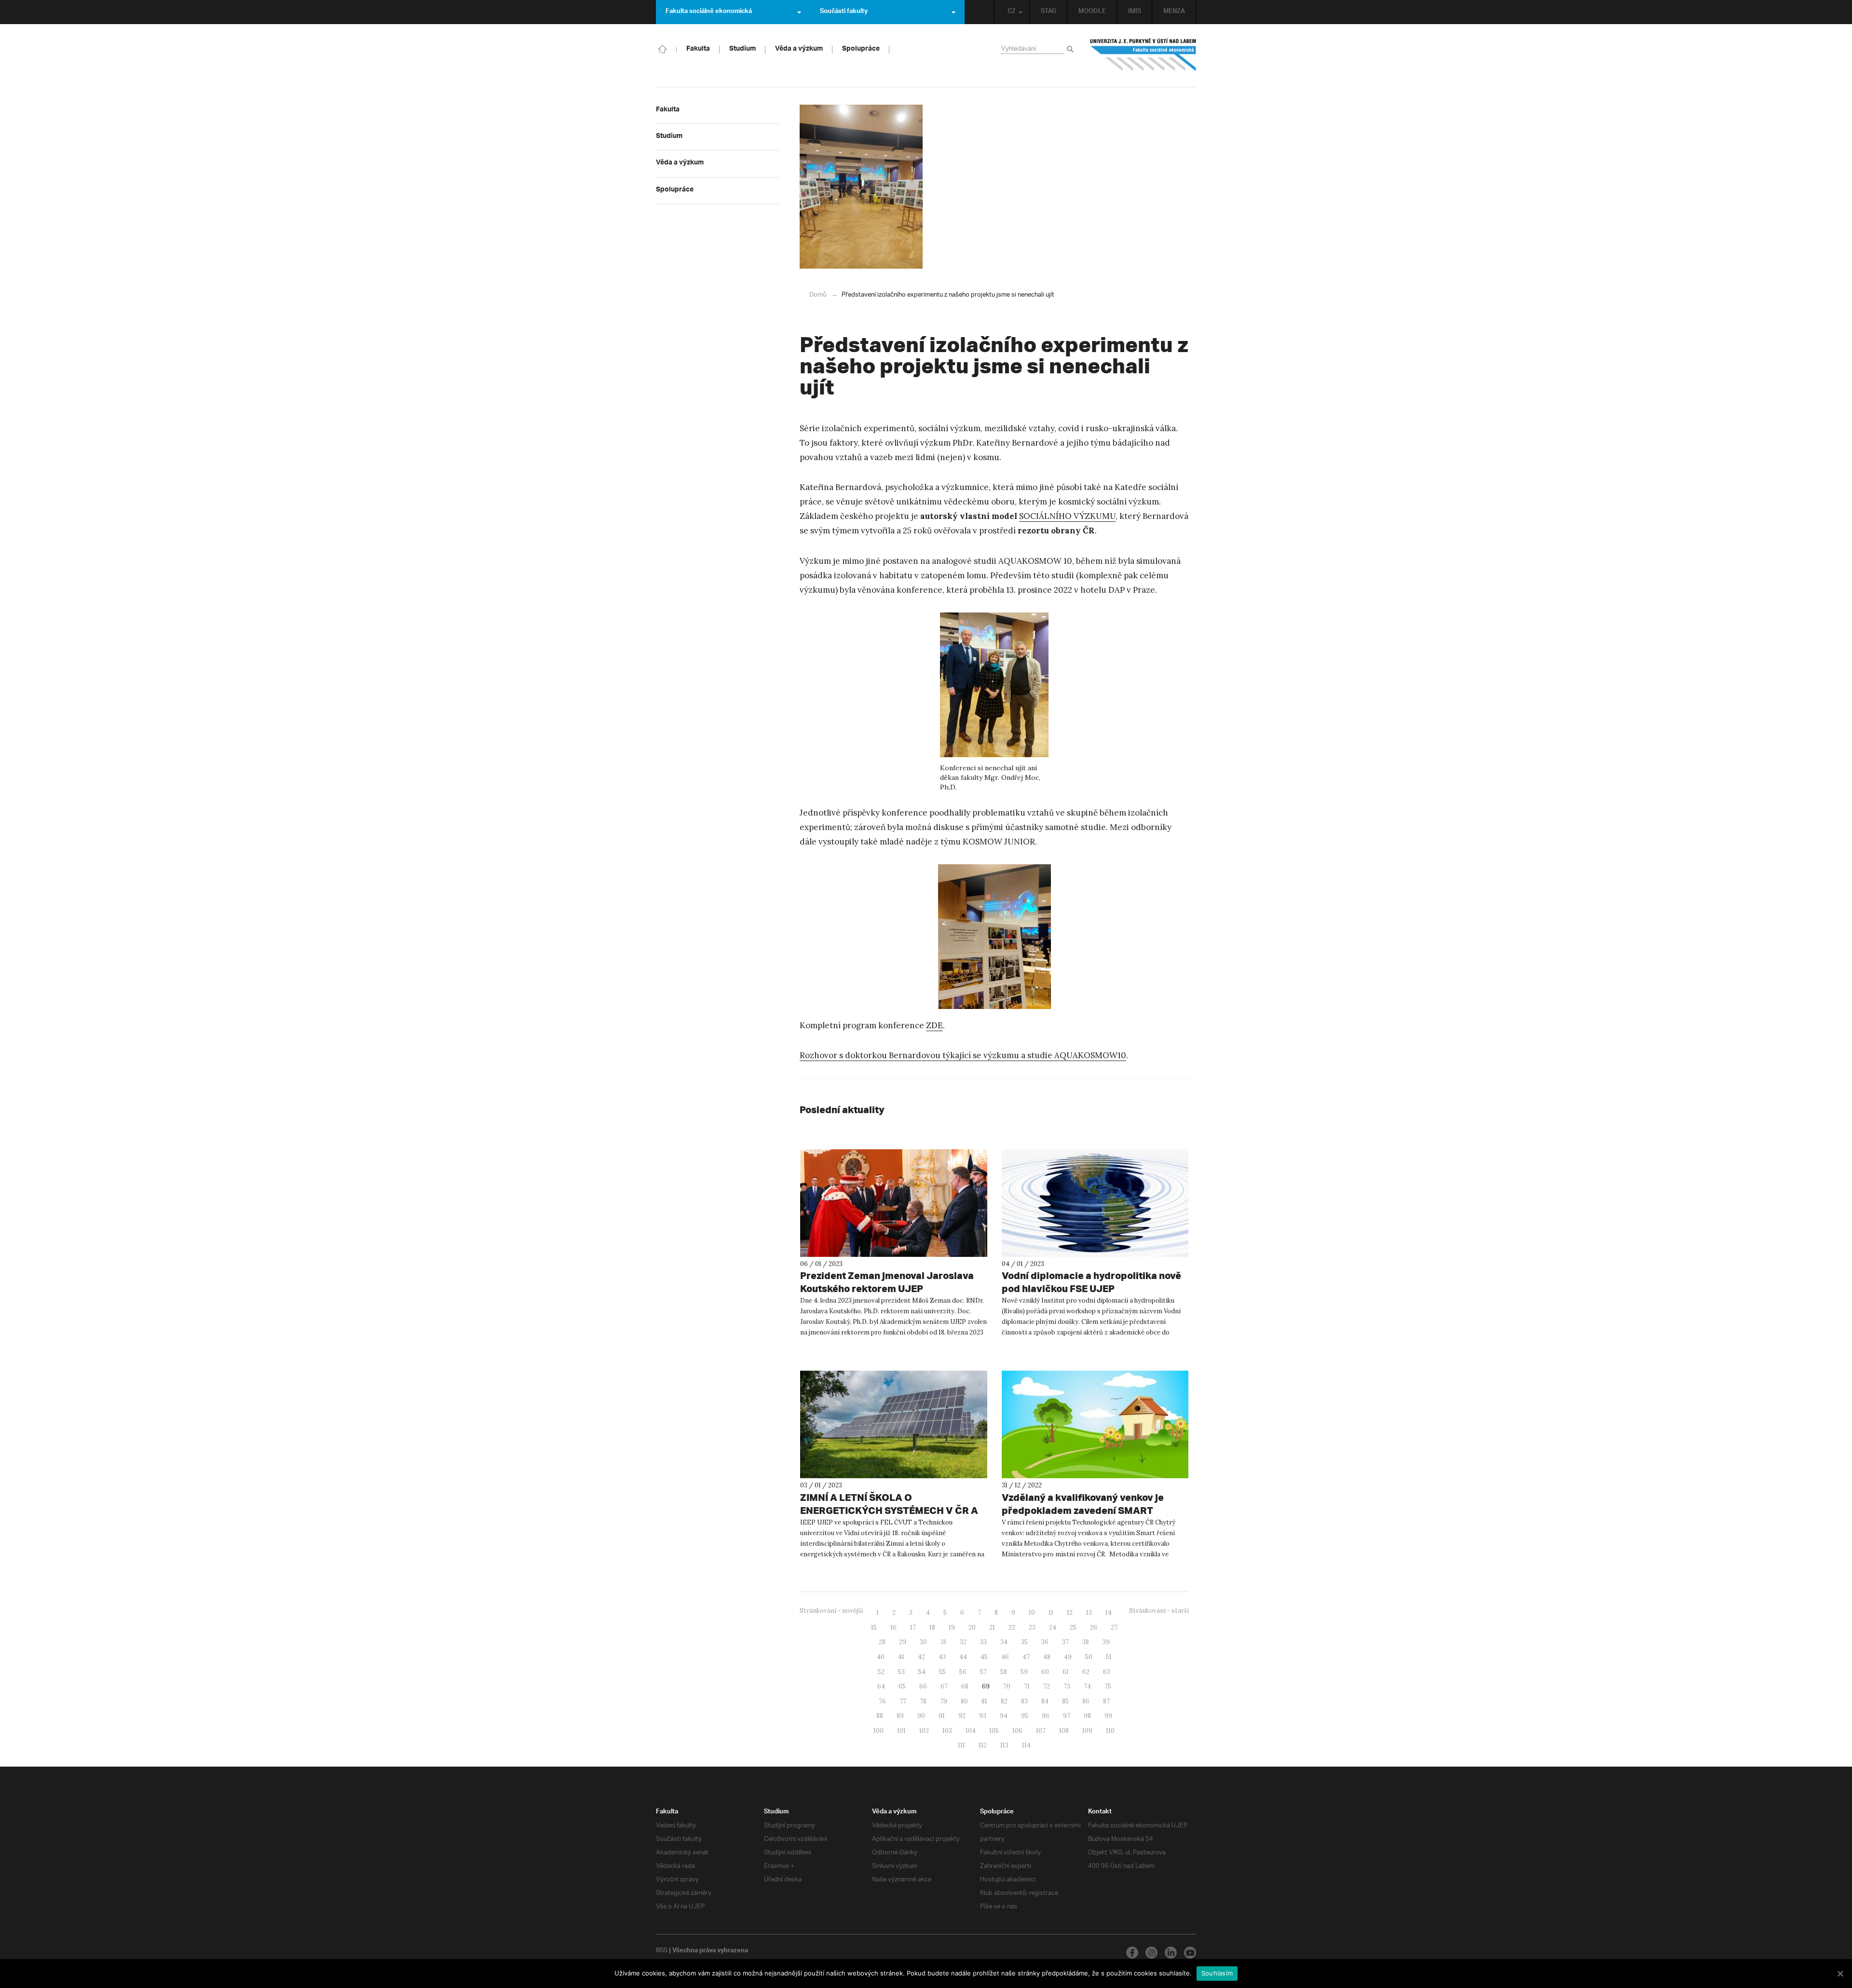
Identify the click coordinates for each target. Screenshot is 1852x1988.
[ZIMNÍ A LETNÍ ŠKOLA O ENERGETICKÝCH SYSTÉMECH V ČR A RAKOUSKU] (894, 1424)
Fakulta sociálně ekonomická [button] (709, 12)
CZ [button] (1012, 12)
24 (1053, 1627)
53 (901, 1672)
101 (901, 1731)
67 (944, 1686)
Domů (818, 295)
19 (952, 1627)
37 (1065, 1642)
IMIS (1135, 12)
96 (1046, 1716)
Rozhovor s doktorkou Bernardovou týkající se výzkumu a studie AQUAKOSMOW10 (963, 1055)
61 (1066, 1672)
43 (942, 1657)
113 (1004, 1745)
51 (1109, 1657)
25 (1073, 1627)
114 (1026, 1745)
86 (1086, 1701)
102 (924, 1731)
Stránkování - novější (831, 1611)
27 (1114, 1627)
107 (1041, 1731)
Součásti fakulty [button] (844, 12)
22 (1012, 1627)
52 (881, 1672)
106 (1017, 1731)
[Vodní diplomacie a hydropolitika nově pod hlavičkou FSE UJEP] (1095, 1203)
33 (983, 1642)
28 (882, 1642)
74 (1087, 1686)
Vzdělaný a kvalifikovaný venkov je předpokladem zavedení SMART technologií (1083, 1510)
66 (923, 1686)
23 (1032, 1627)
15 (874, 1627)
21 (992, 1627)
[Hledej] (1072, 50)
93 (983, 1716)
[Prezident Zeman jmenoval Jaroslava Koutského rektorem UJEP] (894, 1203)
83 (1024, 1701)
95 (1025, 1716)
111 (961, 1745)
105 (994, 1731)
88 (880, 1716)
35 (1024, 1642)
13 (1089, 1613)
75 (1108, 1686)
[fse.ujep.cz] (1143, 55)
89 (900, 1716)
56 (963, 1672)
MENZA (1174, 12)
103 (947, 1731)
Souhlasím (1217, 1973)
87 (1106, 1701)
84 (1045, 1701)
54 (922, 1672)
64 (881, 1686)
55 (942, 1672)
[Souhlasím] (1840, 1974)
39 (1106, 1642)
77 (903, 1701)
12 (1070, 1613)
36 (1045, 1642)
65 (902, 1686)
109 (1087, 1731)
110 (1110, 1731)
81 (984, 1701)
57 (983, 1672)
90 (921, 1716)
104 (971, 1731)
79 (944, 1701)
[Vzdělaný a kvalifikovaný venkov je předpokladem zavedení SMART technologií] (1095, 1424)
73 (1067, 1686)
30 (923, 1642)
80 (964, 1701)
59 (1024, 1672)
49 (1068, 1657)
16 (893, 1627)
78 (923, 1701)
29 (903, 1642)
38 (1086, 1642)
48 (1047, 1657)
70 (1007, 1686)
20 (972, 1627)
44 (963, 1657)
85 (1065, 1701)
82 (1004, 1701)
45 (984, 1657)
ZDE (934, 1025)
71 (1027, 1686)
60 (1045, 1672)
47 (1026, 1657)
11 (1051, 1613)
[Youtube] (1190, 1953)
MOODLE (1092, 12)
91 (942, 1716)
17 (913, 1627)
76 (882, 1701)
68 (965, 1686)
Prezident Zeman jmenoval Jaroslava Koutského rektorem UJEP (887, 1282)
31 (943, 1642)
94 (1004, 1716)
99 (1108, 1716)
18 (932, 1627)
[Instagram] (1151, 1953)
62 (1086, 1672)
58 (1004, 1672)
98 (1087, 1716)
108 (1064, 1731)
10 (1032, 1613)
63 (1107, 1672)
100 (878, 1731)
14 (1109, 1613)
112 (983, 1745)
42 (921, 1657)
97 (1067, 1716)
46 (1005, 1657)
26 (1094, 1627)
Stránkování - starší (1159, 1611)
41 (901, 1657)
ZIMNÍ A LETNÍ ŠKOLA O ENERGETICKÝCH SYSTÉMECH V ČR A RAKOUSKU (889, 1510)
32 (963, 1642)
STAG (1049, 12)
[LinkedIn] (1171, 1953)
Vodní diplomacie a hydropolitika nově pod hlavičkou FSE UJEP (1091, 1282)
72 (1047, 1686)
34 (1004, 1642)
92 (962, 1716)
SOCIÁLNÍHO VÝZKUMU (1067, 516)
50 (1089, 1657)
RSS (662, 1951)
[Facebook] (1132, 1953)
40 (881, 1657)
